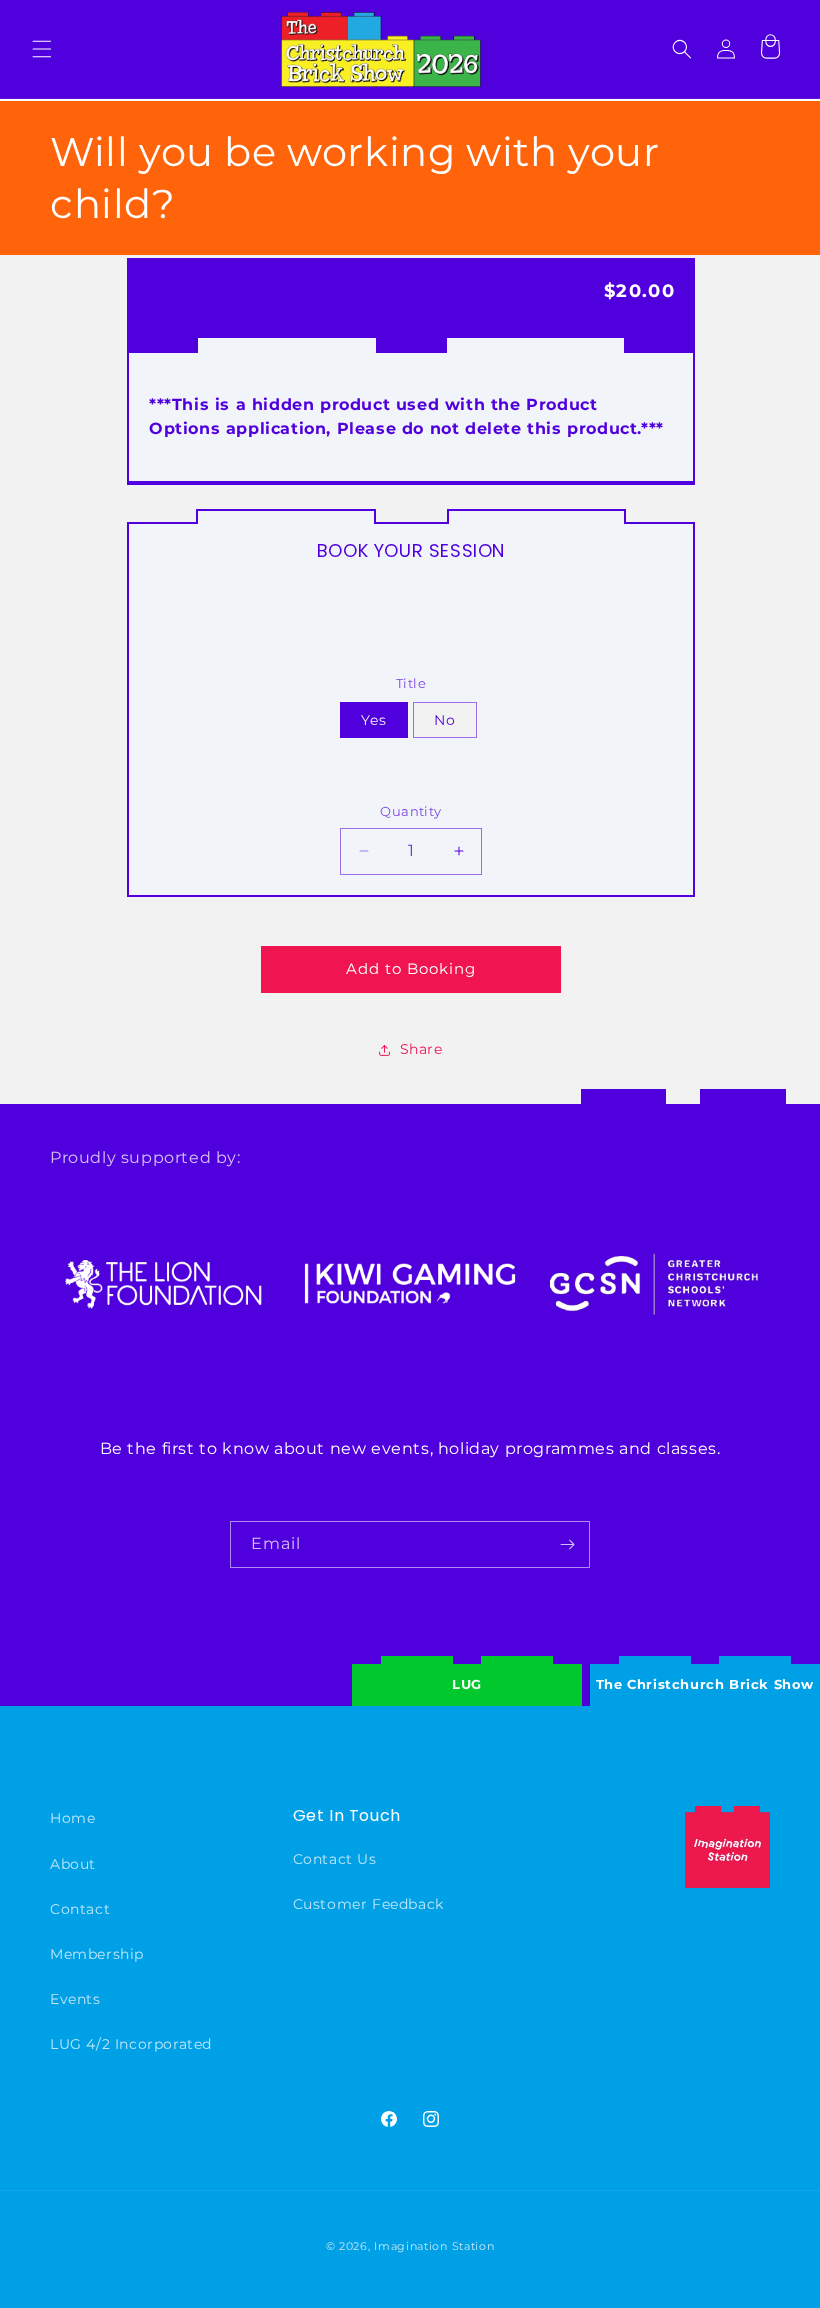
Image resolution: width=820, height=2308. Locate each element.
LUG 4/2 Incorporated (131, 2044)
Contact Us (335, 1859)
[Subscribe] (567, 1544)
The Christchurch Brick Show (705, 1669)
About (73, 1864)
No (445, 720)
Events (75, 1999)
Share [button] (421, 1049)
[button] (42, 49)
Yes (374, 720)
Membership (97, 1954)
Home (72, 1818)
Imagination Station (434, 2246)
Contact (80, 1909)
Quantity (410, 811)
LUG (467, 1684)
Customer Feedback (368, 1904)
